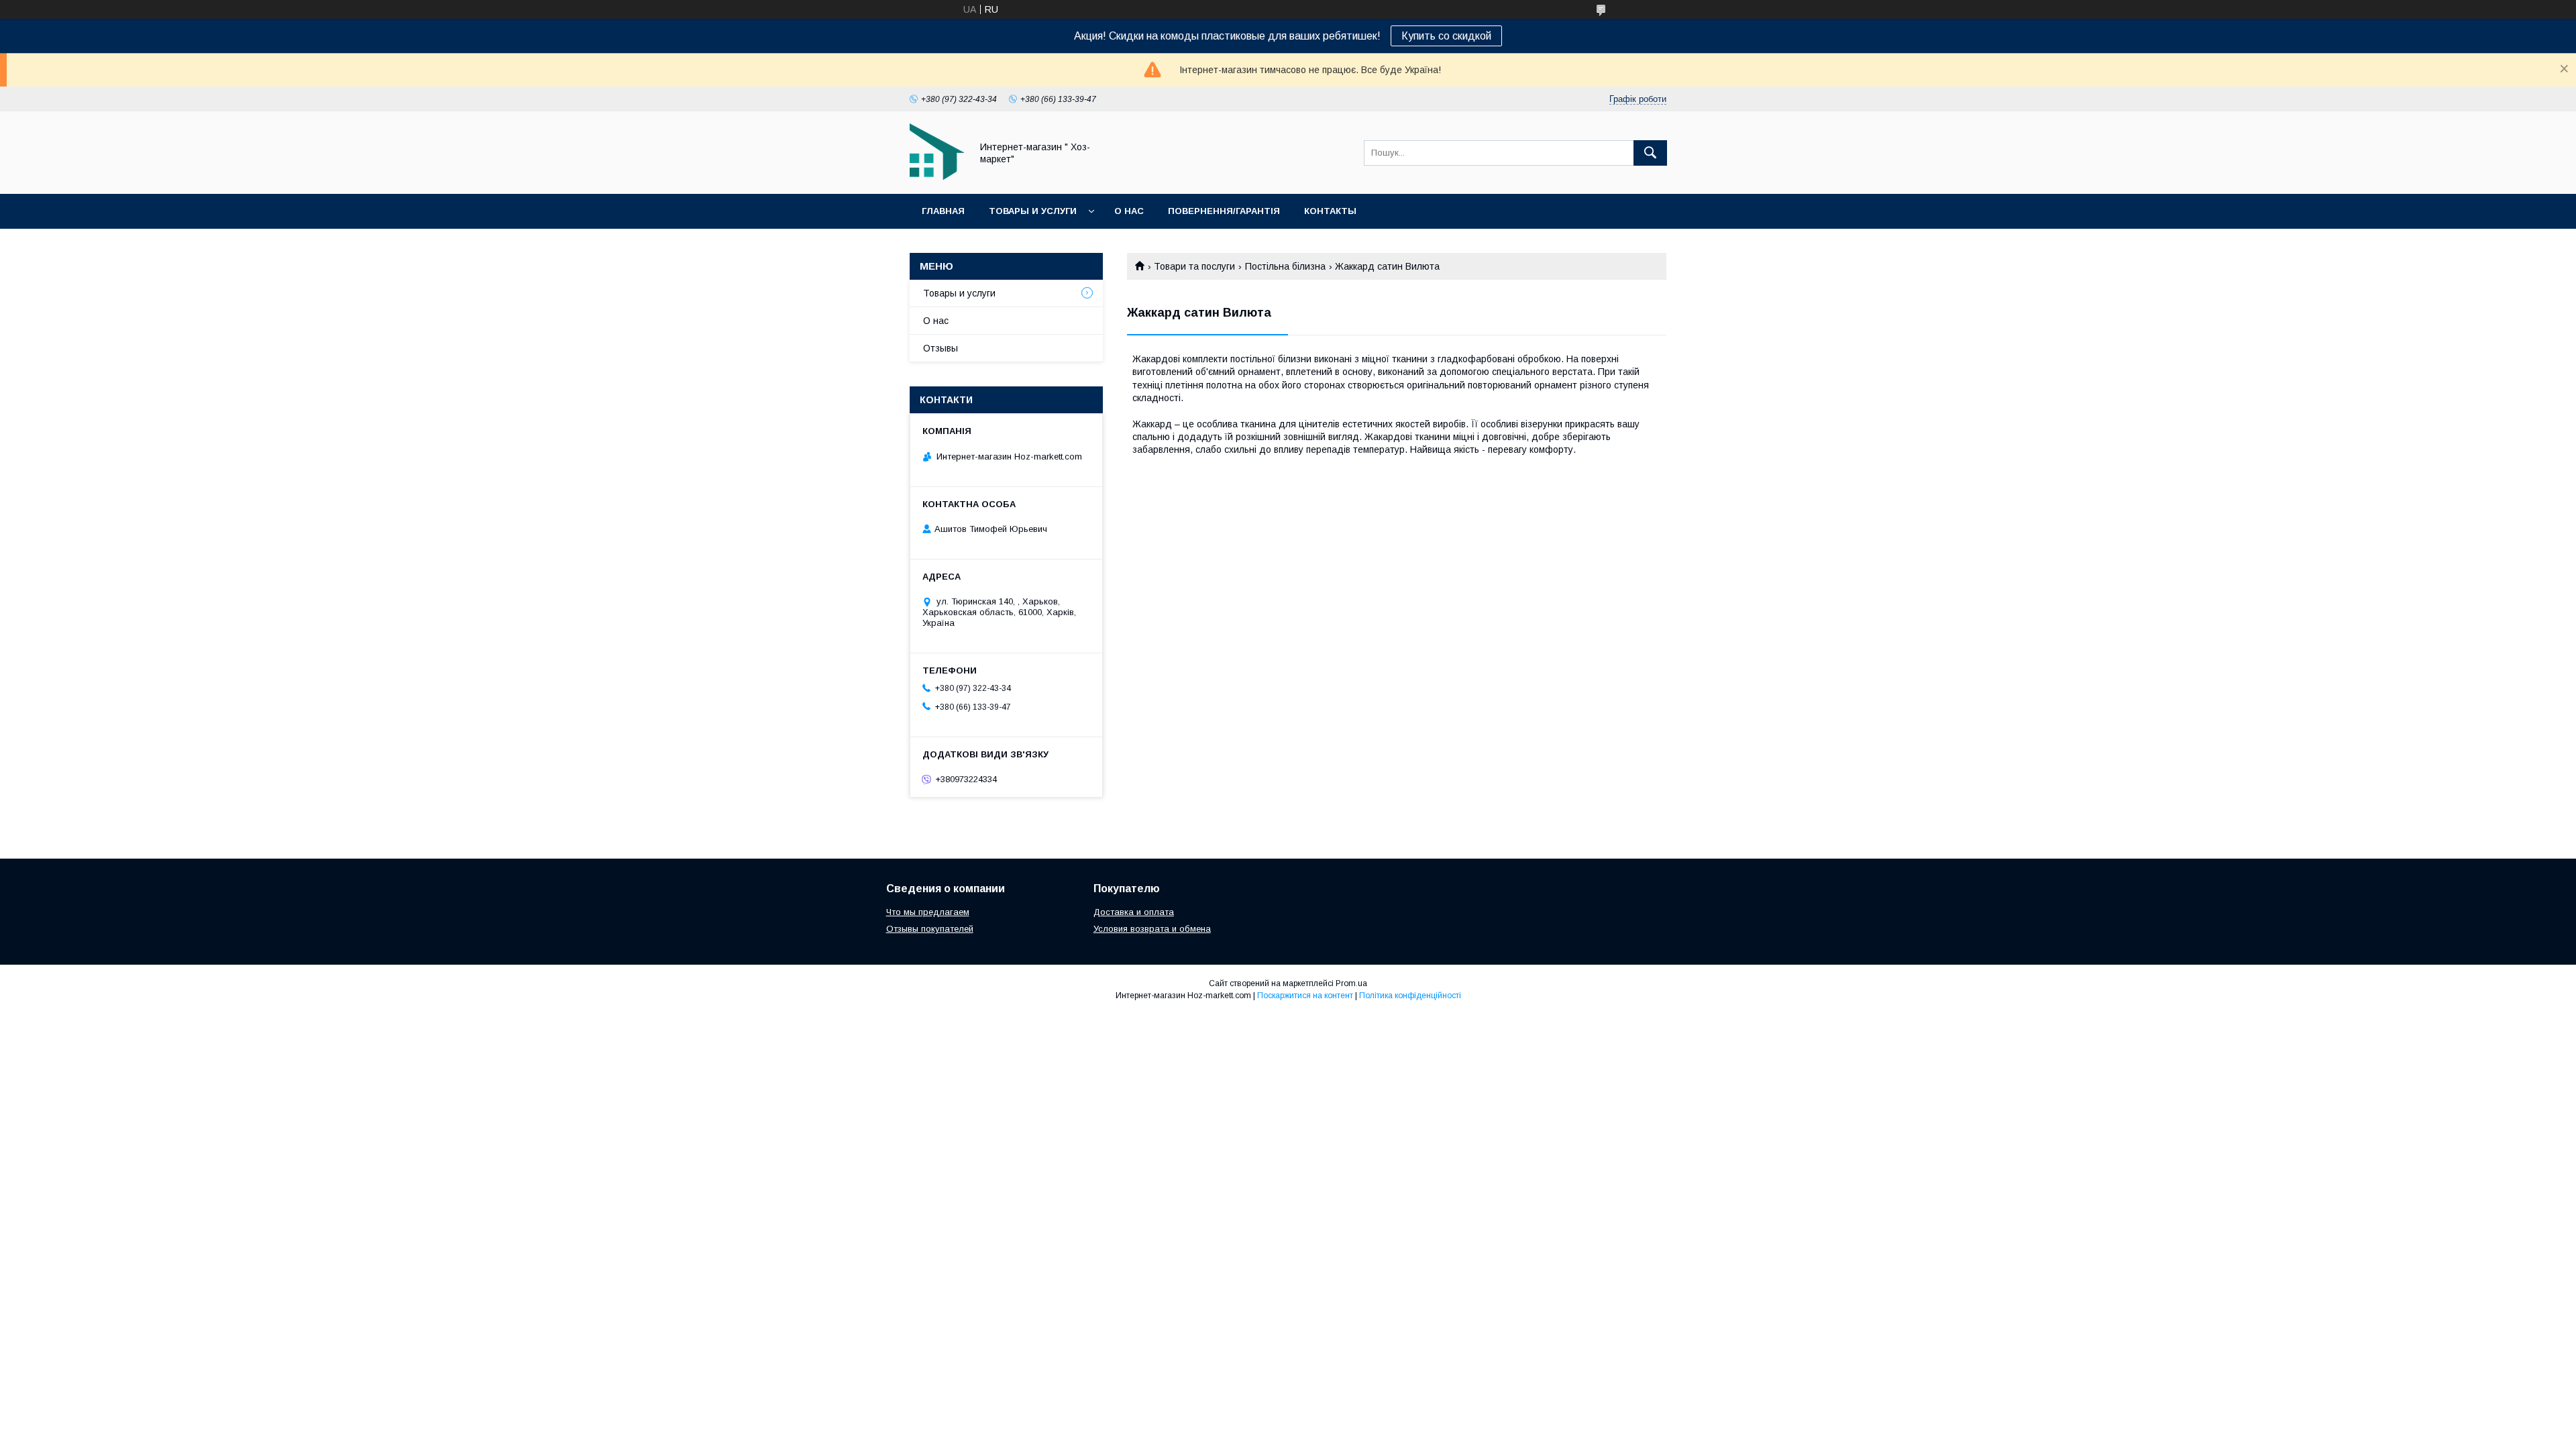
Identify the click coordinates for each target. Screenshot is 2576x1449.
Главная (943, 211)
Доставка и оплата (1134, 912)
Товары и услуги (1033, 211)
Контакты (1330, 211)
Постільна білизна (1285, 266)
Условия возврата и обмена (1152, 929)
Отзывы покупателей (930, 929)
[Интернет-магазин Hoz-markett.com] (937, 176)
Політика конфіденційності (1410, 996)
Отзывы (941, 348)
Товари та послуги (1194, 266)
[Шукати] (1650, 153)
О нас (1129, 211)
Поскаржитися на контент (1305, 996)
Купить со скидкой (1446, 36)
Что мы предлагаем (928, 912)
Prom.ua (1351, 983)
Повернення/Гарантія (1224, 211)
